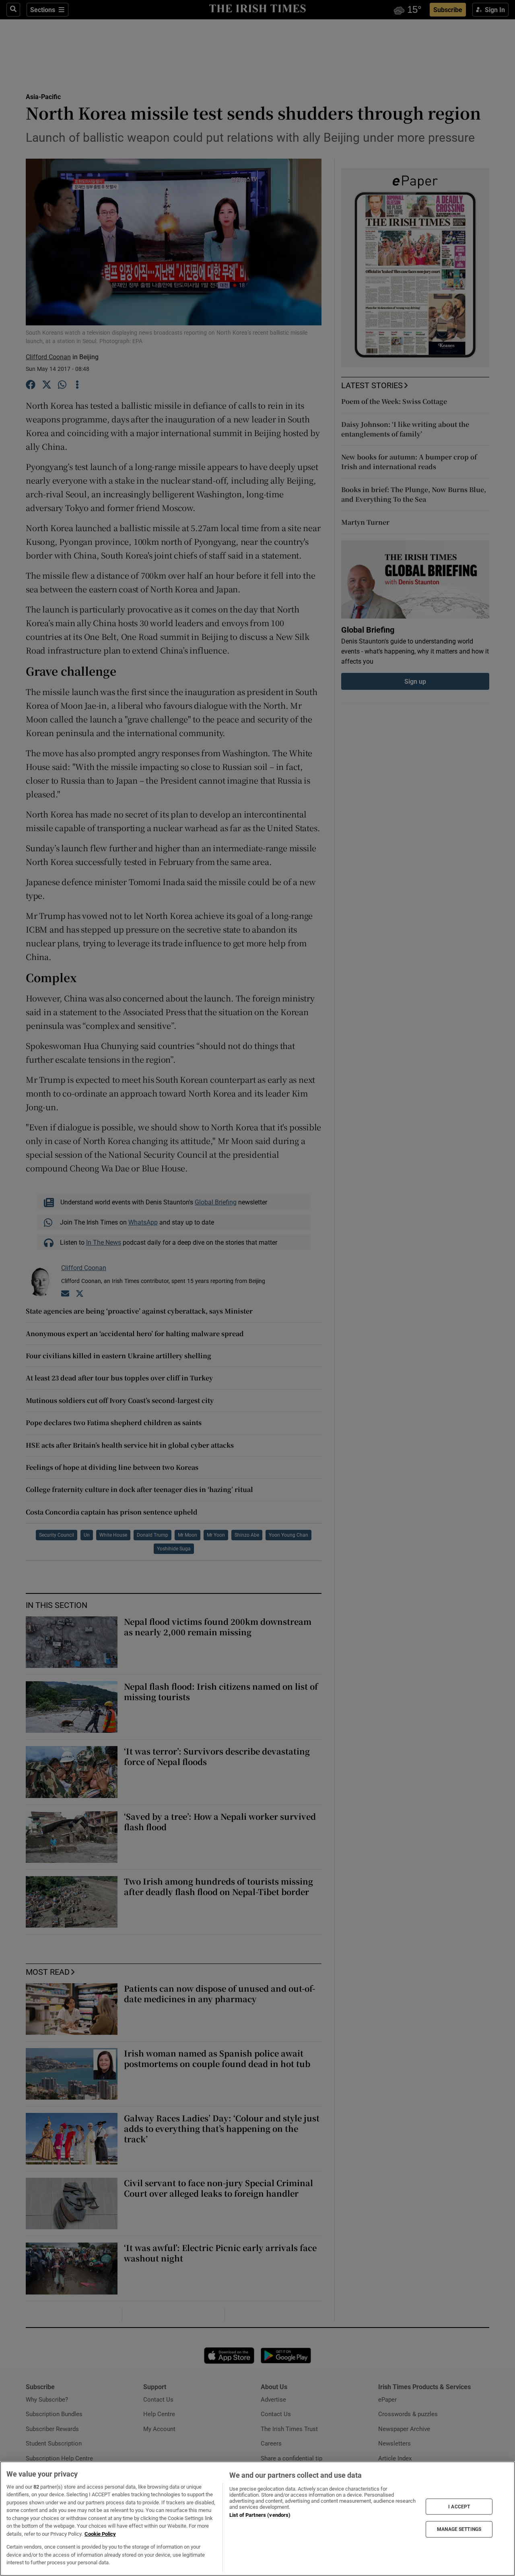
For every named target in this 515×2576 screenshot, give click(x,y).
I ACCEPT (459, 2506)
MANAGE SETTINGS (459, 2529)
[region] (257, 2519)
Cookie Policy (100, 2534)
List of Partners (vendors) (260, 2515)
